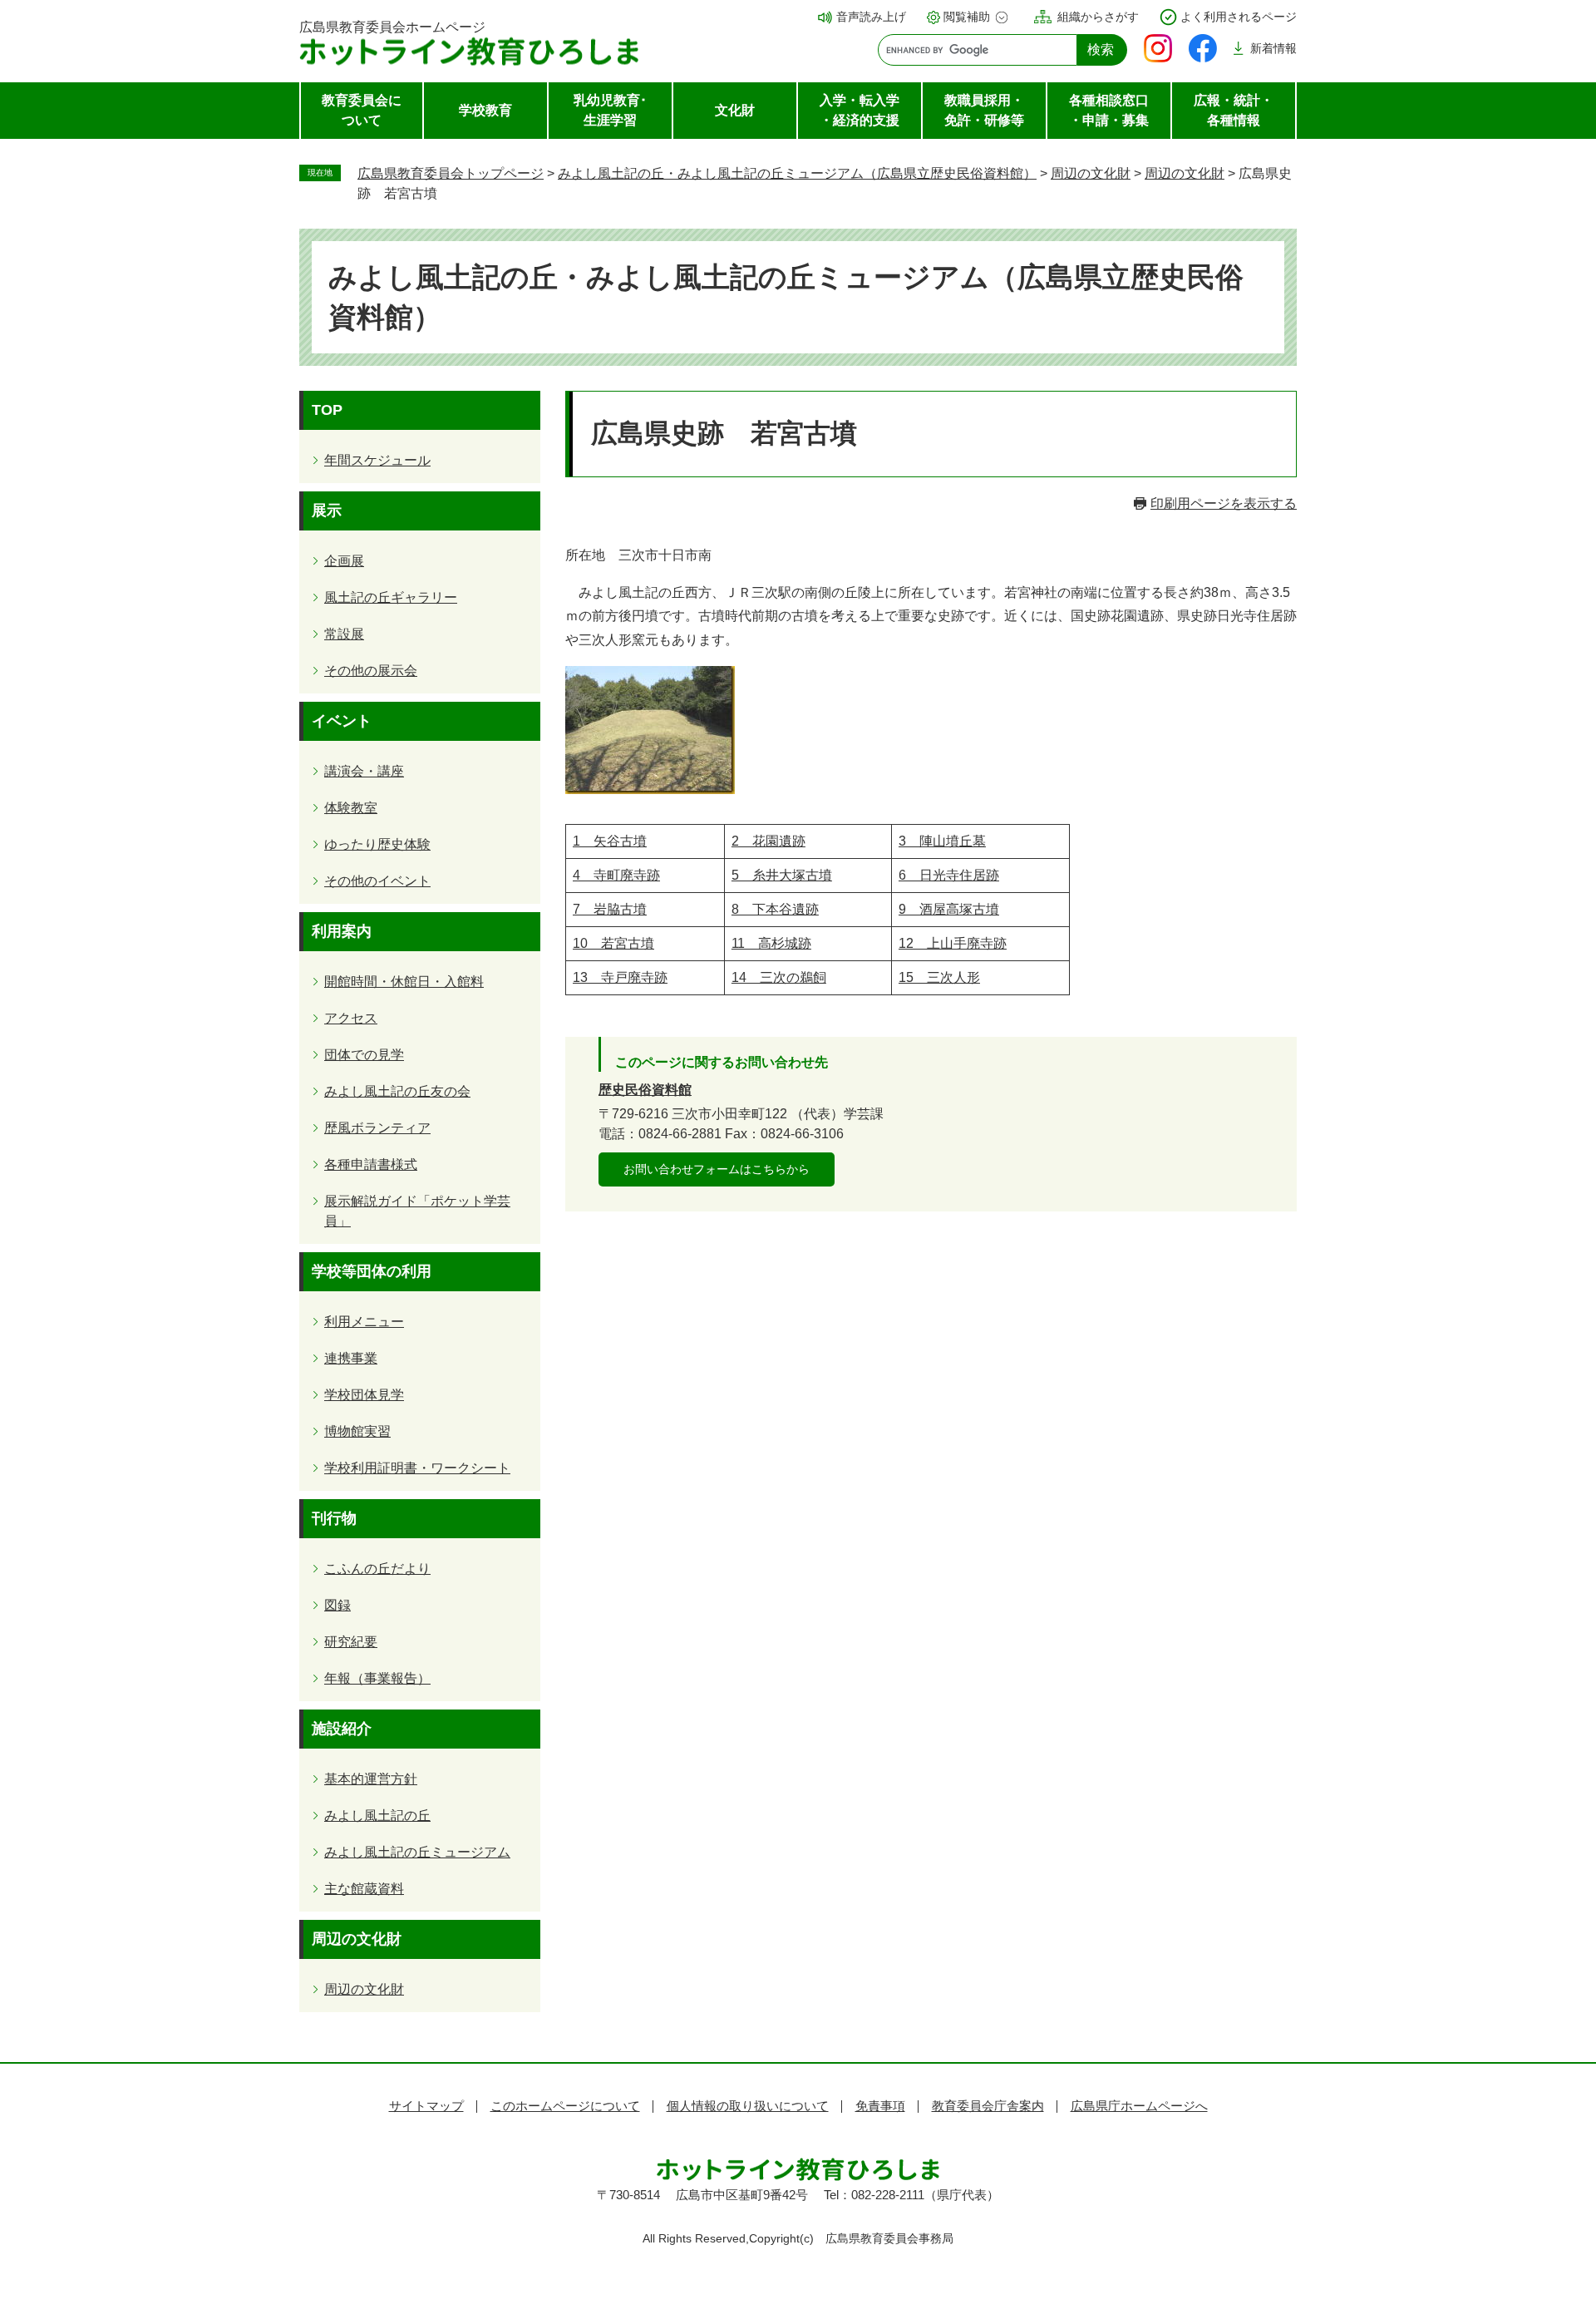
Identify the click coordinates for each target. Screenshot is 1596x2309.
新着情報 (1273, 48)
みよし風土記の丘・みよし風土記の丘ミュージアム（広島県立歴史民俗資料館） (797, 173)
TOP (327, 410)
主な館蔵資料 (364, 1889)
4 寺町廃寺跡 (616, 875)
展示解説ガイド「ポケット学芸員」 (417, 1211)
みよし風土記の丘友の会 (397, 1091)
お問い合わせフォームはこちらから (717, 1169)
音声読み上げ (871, 17)
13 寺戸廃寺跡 (620, 977)
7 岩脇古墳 (610, 909)
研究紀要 (351, 1642)
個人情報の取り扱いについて (748, 2106)
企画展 (344, 561)
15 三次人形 (939, 977)
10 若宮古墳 (613, 943)
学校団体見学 (364, 1395)
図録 (337, 1605)
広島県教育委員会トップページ (451, 173)
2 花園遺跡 (768, 841)
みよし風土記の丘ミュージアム (417, 1852)
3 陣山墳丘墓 (942, 841)
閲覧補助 (967, 17)
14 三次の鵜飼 (779, 977)
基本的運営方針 (371, 1779)
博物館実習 (357, 1431)
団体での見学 (364, 1055)
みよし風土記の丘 (377, 1816)
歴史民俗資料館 (645, 1090)
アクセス (351, 1018)
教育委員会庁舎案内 (988, 2106)
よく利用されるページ (1239, 17)
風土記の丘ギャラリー (391, 597)
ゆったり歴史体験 (377, 844)
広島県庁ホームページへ (1139, 2106)
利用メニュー (364, 1322)
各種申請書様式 (371, 1164)
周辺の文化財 (1091, 173)
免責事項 (880, 2106)
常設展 (344, 634)
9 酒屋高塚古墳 (949, 909)
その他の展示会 (371, 671)
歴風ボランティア (377, 1128)
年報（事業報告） (377, 1678)
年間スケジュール (377, 460)
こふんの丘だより (377, 1569)
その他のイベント (377, 881)
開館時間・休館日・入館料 (404, 982)
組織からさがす (1098, 17)
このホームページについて (565, 2106)
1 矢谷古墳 (610, 841)
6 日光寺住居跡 (949, 875)
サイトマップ (426, 2106)
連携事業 (351, 1358)
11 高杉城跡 (771, 943)
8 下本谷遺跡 (775, 909)
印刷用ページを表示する (1224, 503)
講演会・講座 (364, 771)
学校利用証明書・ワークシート (417, 1468)
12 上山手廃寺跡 (953, 943)
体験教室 (351, 808)
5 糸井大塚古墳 (782, 875)
